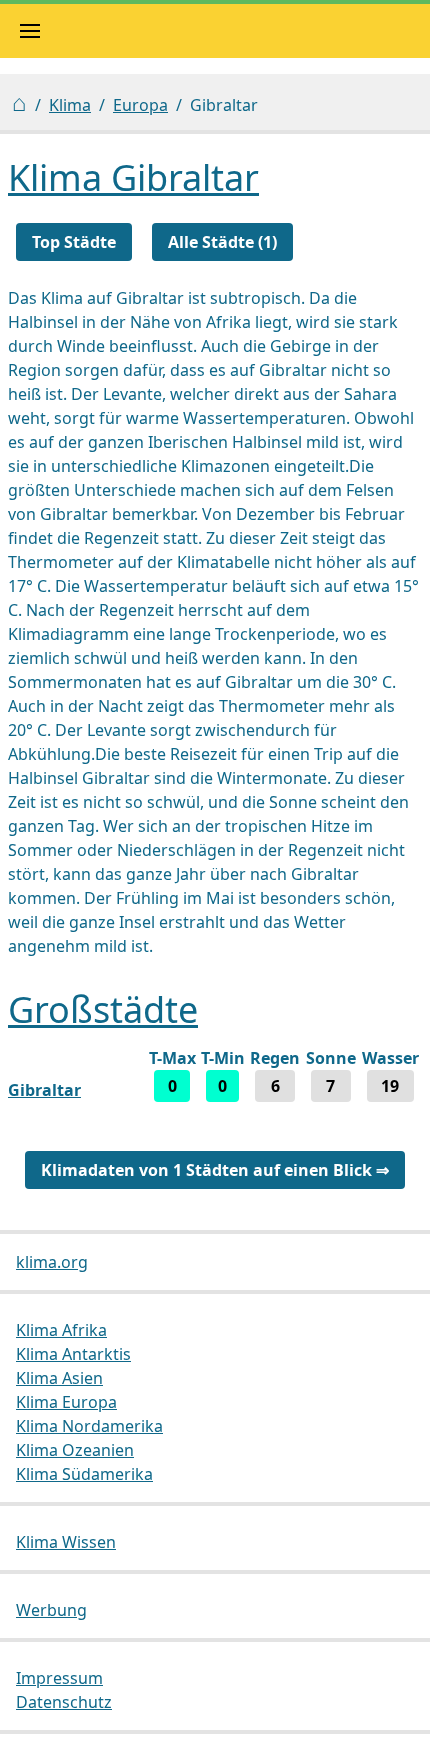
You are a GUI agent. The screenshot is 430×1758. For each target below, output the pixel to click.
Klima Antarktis (73, 1354)
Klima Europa (66, 1402)
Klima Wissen (66, 1542)
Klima (70, 105)
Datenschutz (64, 1702)
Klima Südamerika (84, 1474)
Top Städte (74, 242)
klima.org (52, 1262)
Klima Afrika (61, 1330)
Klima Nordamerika (89, 1426)
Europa (140, 105)
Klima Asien (59, 1378)
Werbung (51, 1610)
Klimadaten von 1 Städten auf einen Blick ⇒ (215, 1170)
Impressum (59, 1678)
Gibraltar (44, 1090)
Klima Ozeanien (75, 1450)
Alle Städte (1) (222, 242)
